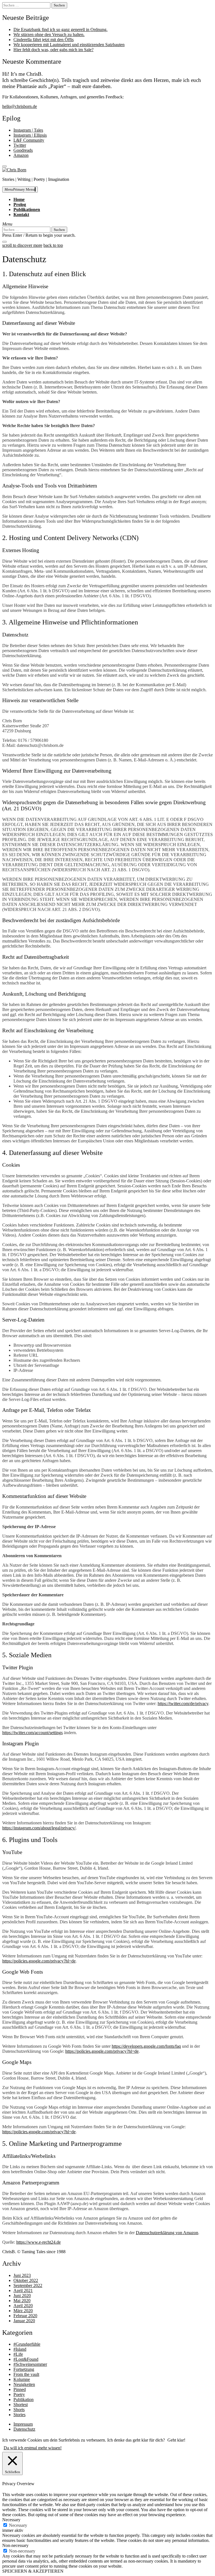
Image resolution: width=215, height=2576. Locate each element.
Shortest (21, 2405)
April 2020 (23, 2306)
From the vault (26, 2374)
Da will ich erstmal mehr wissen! (33, 2448)
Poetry (19, 2394)
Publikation (24, 2399)
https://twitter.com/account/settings (32, 1733)
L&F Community (29, 140)
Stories (19, 2415)
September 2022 (28, 2285)
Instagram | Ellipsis (30, 135)
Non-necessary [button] (15, 2545)
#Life (18, 2354)
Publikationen (27, 209)
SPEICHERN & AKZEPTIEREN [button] (33, 2571)
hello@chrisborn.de (20, 106)
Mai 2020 (22, 2301)
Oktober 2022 (26, 2280)
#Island (20, 2349)
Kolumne (22, 2379)
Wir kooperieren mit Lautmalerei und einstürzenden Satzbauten (69, 45)
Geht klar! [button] (176, 2440)
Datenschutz (24, 2429)
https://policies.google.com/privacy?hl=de (39, 1961)
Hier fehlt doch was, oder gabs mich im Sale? (53, 50)
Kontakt (21, 215)
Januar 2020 (24, 2321)
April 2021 (23, 2290)
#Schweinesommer (30, 2364)
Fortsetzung (24, 2369)
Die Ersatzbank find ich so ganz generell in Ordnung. (60, 29)
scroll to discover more (22, 245)
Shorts (19, 2410)
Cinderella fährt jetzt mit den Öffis (44, 40)
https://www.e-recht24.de (38, 2242)
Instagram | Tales (28, 130)
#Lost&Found (26, 2359)
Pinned (20, 2389)
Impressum (23, 2424)
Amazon (21, 155)
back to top (53, 245)
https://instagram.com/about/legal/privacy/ (39, 1828)
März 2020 (23, 2311)
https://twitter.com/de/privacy (183, 1703)
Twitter (20, 145)
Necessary (18, 2525)
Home (19, 199)
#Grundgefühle (27, 2344)
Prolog (20, 204)
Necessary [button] (11, 2520)
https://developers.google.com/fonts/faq (146, 2046)
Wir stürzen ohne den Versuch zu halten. (49, 35)
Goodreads (23, 150)
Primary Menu (20, 189)
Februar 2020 (25, 2316)
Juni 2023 (22, 2275)
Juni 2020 (22, 2296)
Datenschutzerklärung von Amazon (167, 2233)
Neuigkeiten (24, 2384)
